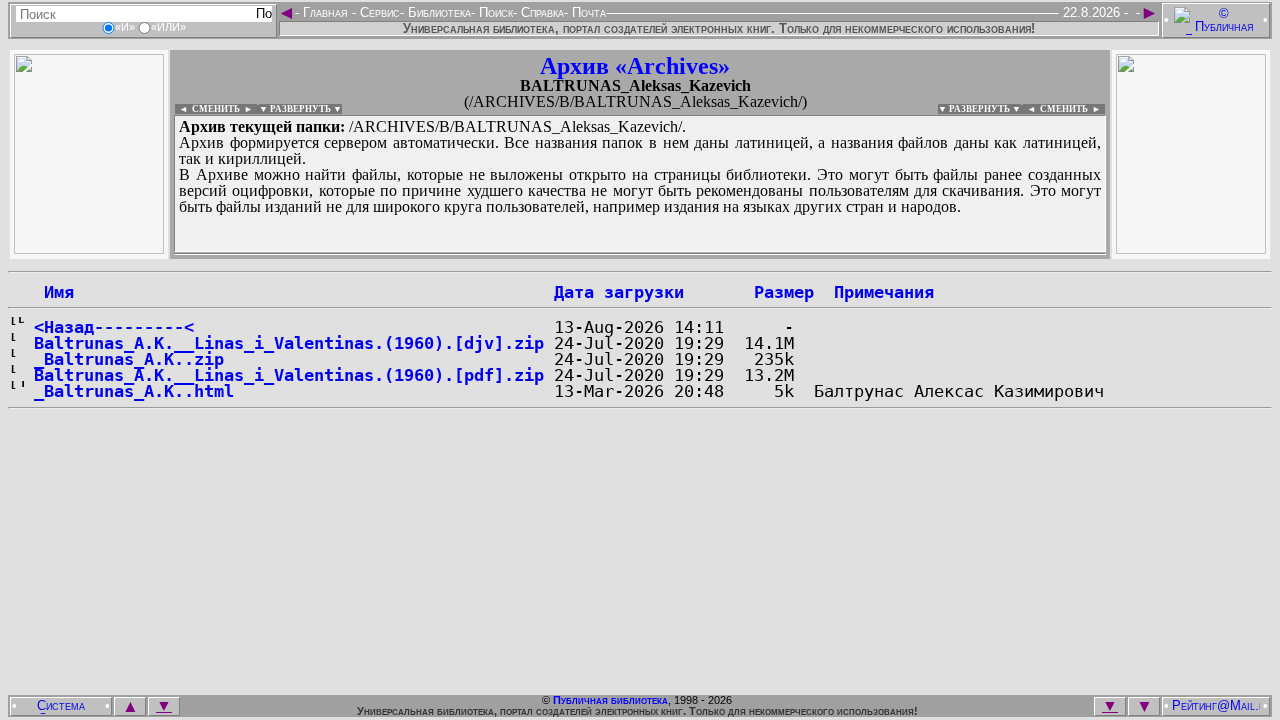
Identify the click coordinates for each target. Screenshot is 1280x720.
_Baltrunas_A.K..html (134, 391)
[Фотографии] (89, 248)
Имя (54, 292)
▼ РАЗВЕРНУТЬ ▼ (300, 109)
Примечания (884, 292)
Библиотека (437, 12)
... (640, 254)
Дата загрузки (619, 292)
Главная (325, 12)
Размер (784, 292)
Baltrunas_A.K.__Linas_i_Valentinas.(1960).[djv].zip (289, 343)
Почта (587, 12)
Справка (540, 12)
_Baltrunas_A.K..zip (129, 359)
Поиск (494, 12)
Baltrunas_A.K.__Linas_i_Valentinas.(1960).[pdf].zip (289, 375)
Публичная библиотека (610, 700)
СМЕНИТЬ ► (1072, 109)
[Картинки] (1191, 248)
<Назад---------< (114, 327)
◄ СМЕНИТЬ (207, 109)
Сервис (378, 12)
